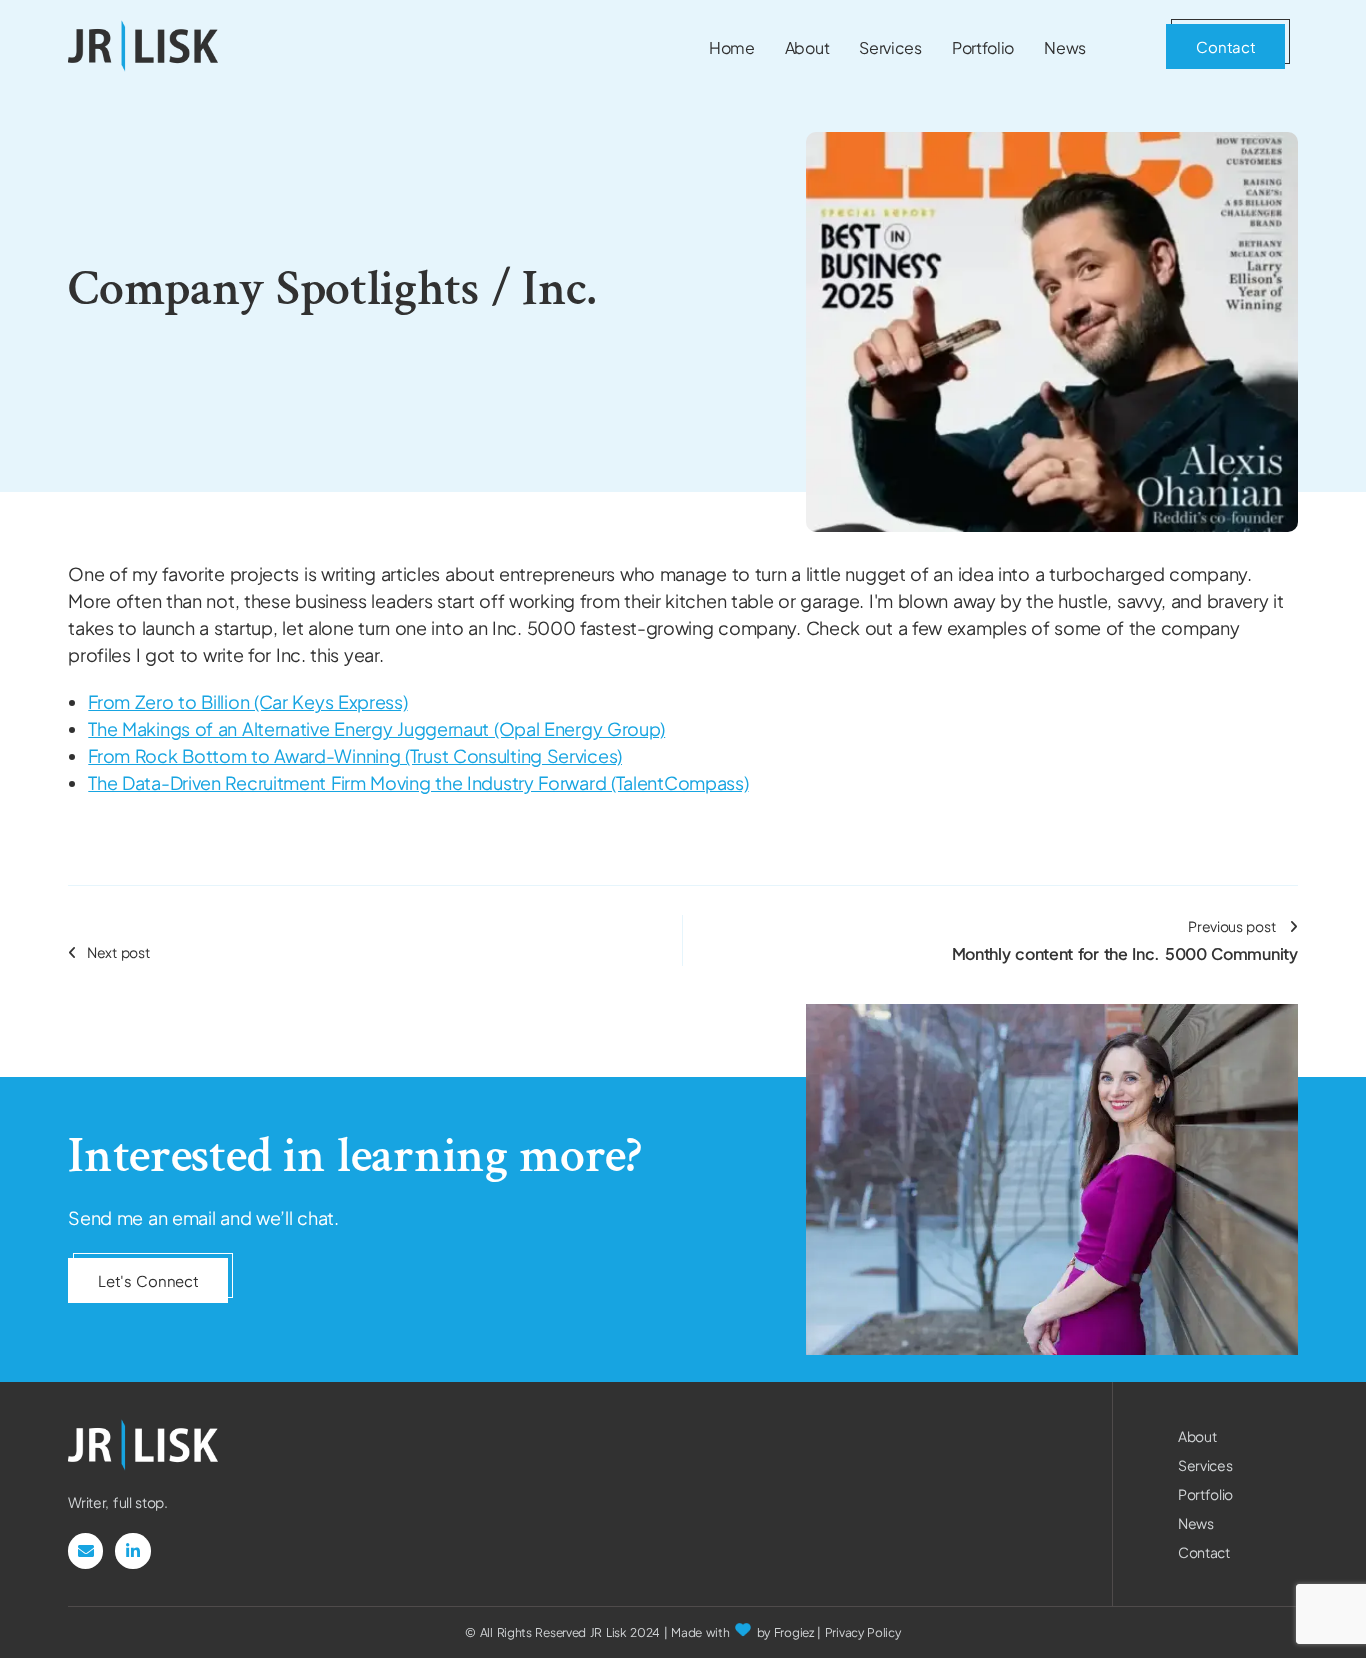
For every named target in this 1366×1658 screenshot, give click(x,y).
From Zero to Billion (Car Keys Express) (247, 701)
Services (1205, 1465)
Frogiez (794, 1632)
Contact (1204, 1552)
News (1196, 1523)
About (1197, 1436)
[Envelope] (85, 1550)
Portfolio (1205, 1494)
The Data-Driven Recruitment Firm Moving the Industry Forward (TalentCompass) (418, 782)
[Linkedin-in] (132, 1550)
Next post (118, 952)
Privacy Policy (863, 1632)
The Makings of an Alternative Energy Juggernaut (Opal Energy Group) (376, 728)
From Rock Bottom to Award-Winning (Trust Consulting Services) (355, 755)
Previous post (1125, 940)
